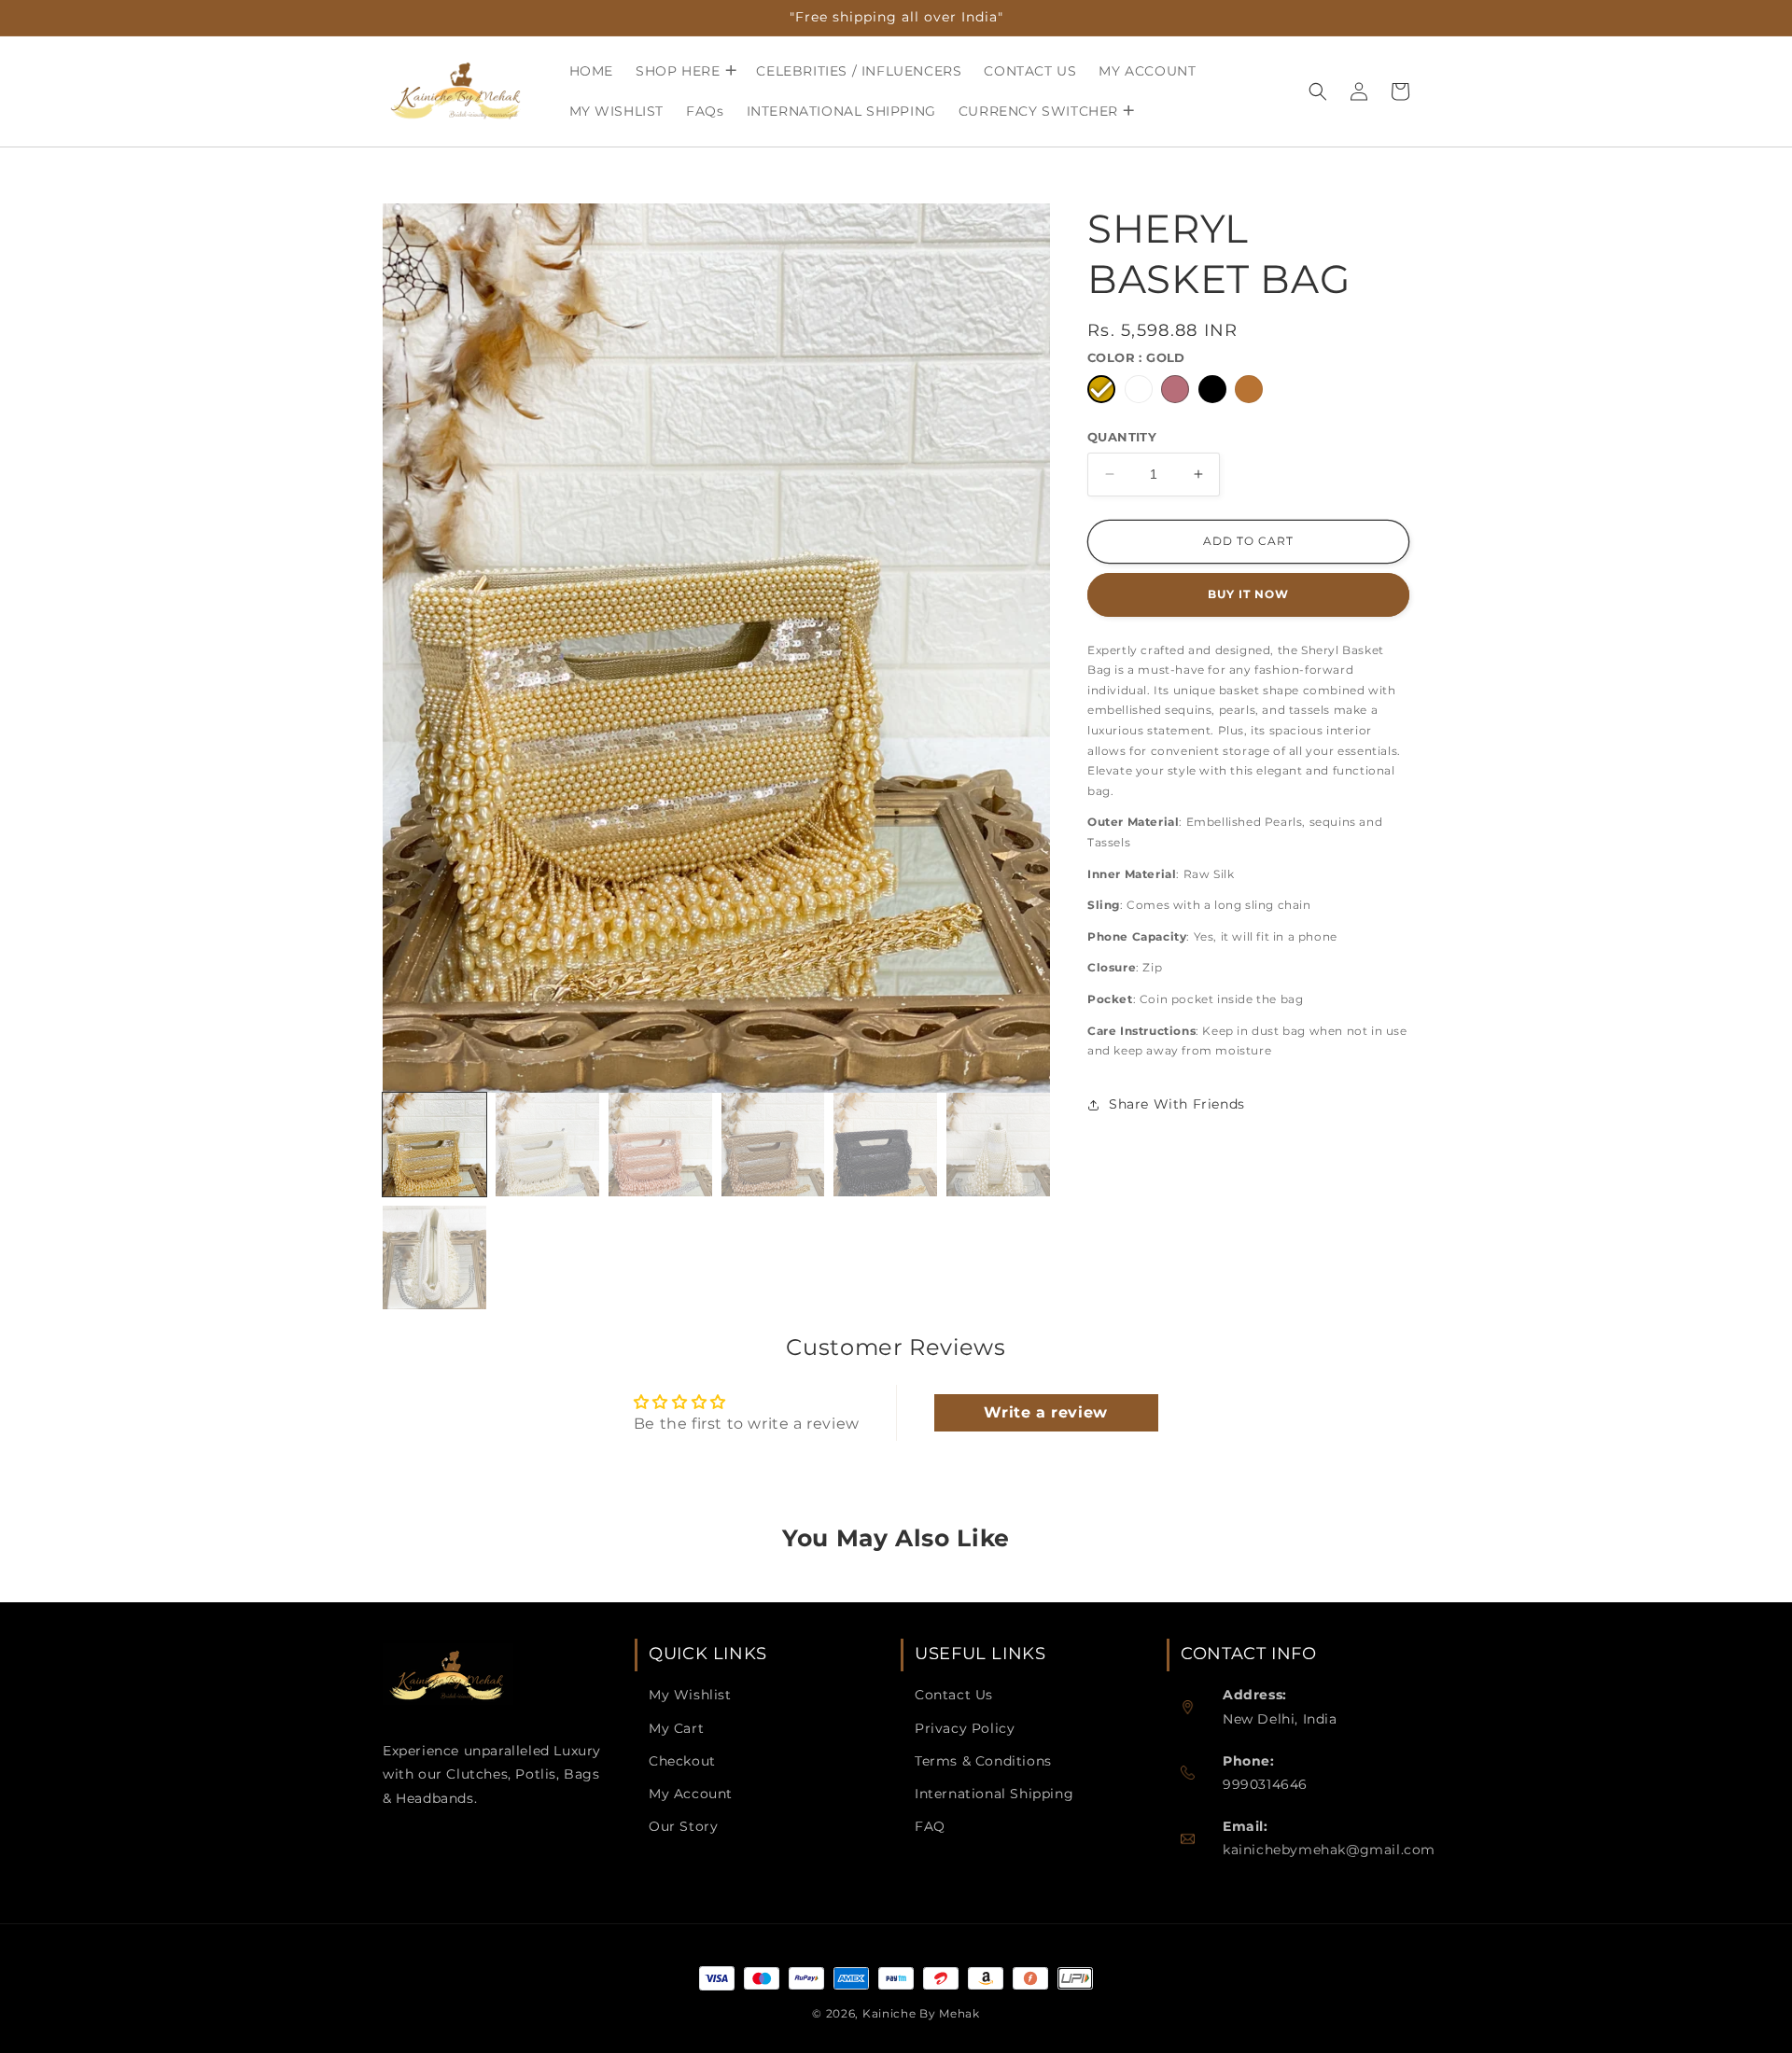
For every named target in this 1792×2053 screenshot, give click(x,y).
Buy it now (1248, 594)
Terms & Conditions (983, 1761)
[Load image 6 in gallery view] (998, 1145)
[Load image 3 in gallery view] (660, 1145)
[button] (685, 71)
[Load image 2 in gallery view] (547, 1145)
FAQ (930, 1826)
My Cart (676, 1728)
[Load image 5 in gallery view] (885, 1145)
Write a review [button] (1045, 1412)
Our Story (683, 1826)
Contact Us (954, 1695)
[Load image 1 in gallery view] (434, 1145)
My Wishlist (690, 1695)
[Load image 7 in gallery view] (434, 1257)
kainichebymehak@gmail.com (1329, 1850)
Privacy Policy (965, 1728)
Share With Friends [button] (1177, 1104)
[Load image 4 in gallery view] (773, 1145)
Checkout (682, 1761)
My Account (691, 1794)
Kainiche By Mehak (921, 2013)
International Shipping (994, 1794)
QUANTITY (1122, 437)
